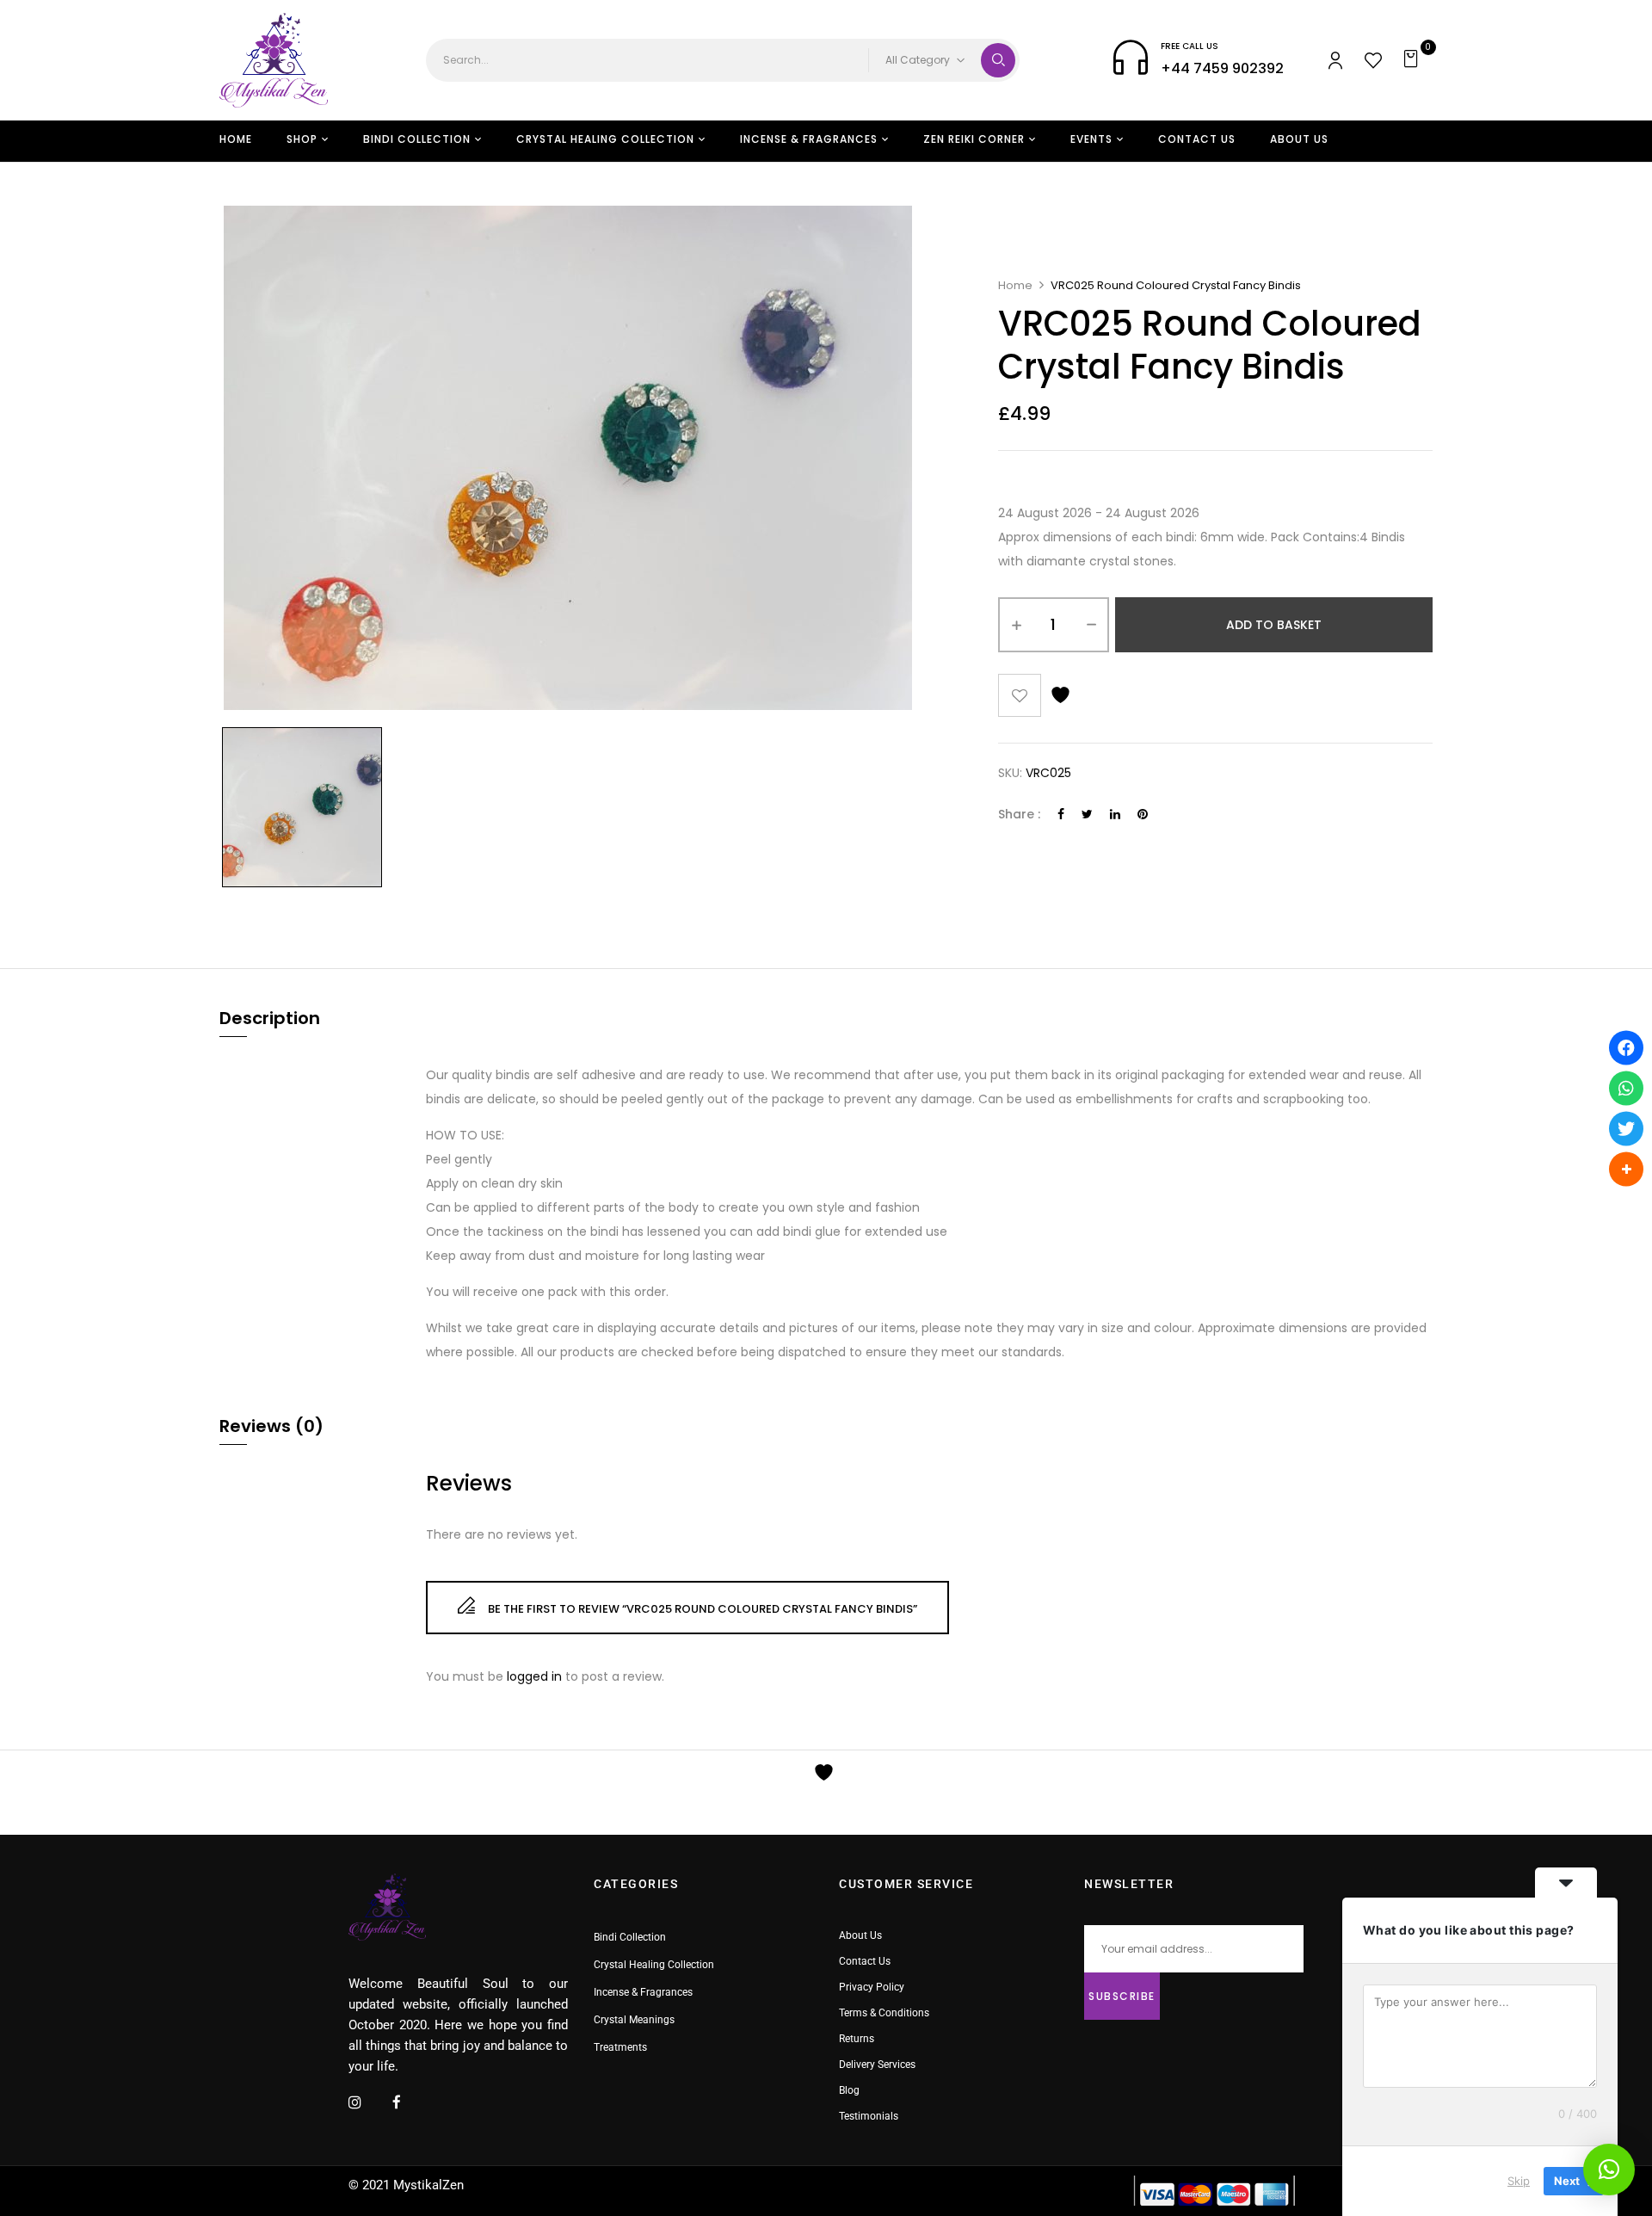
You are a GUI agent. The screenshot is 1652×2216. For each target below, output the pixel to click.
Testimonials (869, 2116)
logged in (534, 1676)
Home (1015, 285)
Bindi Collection (630, 1937)
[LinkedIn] (1115, 814)
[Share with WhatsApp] (1626, 1088)
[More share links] (1626, 1169)
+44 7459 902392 (1222, 68)
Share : (1019, 814)
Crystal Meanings (634, 2020)
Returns (857, 2039)
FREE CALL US (1190, 46)
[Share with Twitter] (1626, 1128)
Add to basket (1274, 625)
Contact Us (865, 1961)
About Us (860, 1935)
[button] (1413, 60)
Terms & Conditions (884, 2013)
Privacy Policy (872, 1987)
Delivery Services (877, 2065)
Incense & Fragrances (643, 1992)
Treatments (620, 2047)
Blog (849, 2090)
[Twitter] (1087, 814)
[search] (998, 60)
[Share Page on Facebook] (1626, 1047)
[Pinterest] (1143, 814)
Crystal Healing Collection (654, 1965)
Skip (1519, 2181)
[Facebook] (1061, 814)
